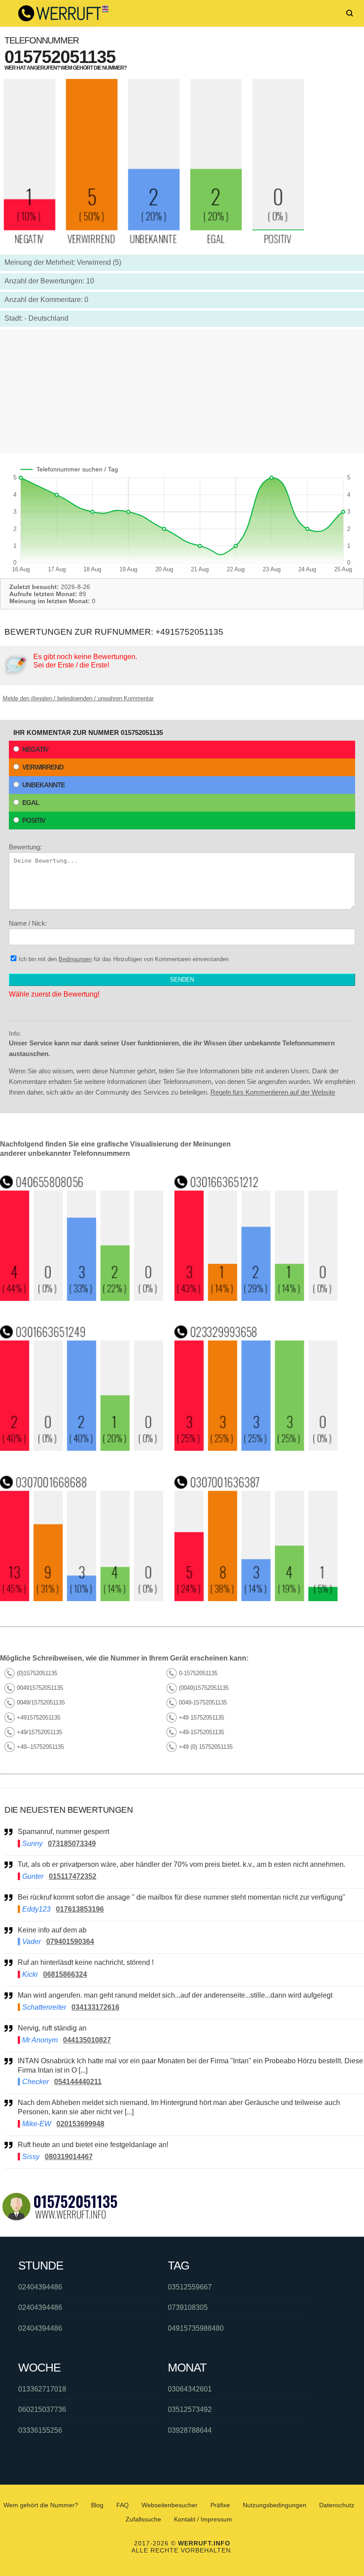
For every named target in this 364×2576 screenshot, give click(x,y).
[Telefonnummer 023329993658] (256, 1448)
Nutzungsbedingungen (275, 2505)
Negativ (35, 749)
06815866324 (65, 1974)
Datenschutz (337, 2505)
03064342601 (190, 2389)
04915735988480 (196, 2328)
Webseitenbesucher (170, 2505)
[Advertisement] (182, 391)
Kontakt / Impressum (203, 2519)
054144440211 (78, 2082)
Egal (31, 803)
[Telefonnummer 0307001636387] (256, 1599)
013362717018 (42, 2389)
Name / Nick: (28, 923)
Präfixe (220, 2505)
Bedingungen (75, 959)
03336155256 (40, 2430)
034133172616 (95, 2007)
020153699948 (80, 2124)
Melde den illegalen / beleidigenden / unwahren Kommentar (78, 698)
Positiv (34, 820)
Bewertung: (25, 847)
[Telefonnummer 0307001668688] (82, 1599)
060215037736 (42, 2409)
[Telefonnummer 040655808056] (82, 1298)
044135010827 (87, 2040)
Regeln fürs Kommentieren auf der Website (273, 1092)
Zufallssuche (143, 2519)
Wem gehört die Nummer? (41, 2505)
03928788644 (190, 2430)
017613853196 (80, 1909)
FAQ (123, 2505)
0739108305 (188, 2307)
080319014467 (69, 2157)
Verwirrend (43, 767)
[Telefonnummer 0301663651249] (82, 1448)
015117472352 (73, 1876)
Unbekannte (44, 785)
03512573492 (190, 2409)
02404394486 (40, 2287)
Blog (97, 2505)
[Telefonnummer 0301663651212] (256, 1298)
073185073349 (72, 1844)
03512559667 (190, 2287)
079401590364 (70, 1942)
